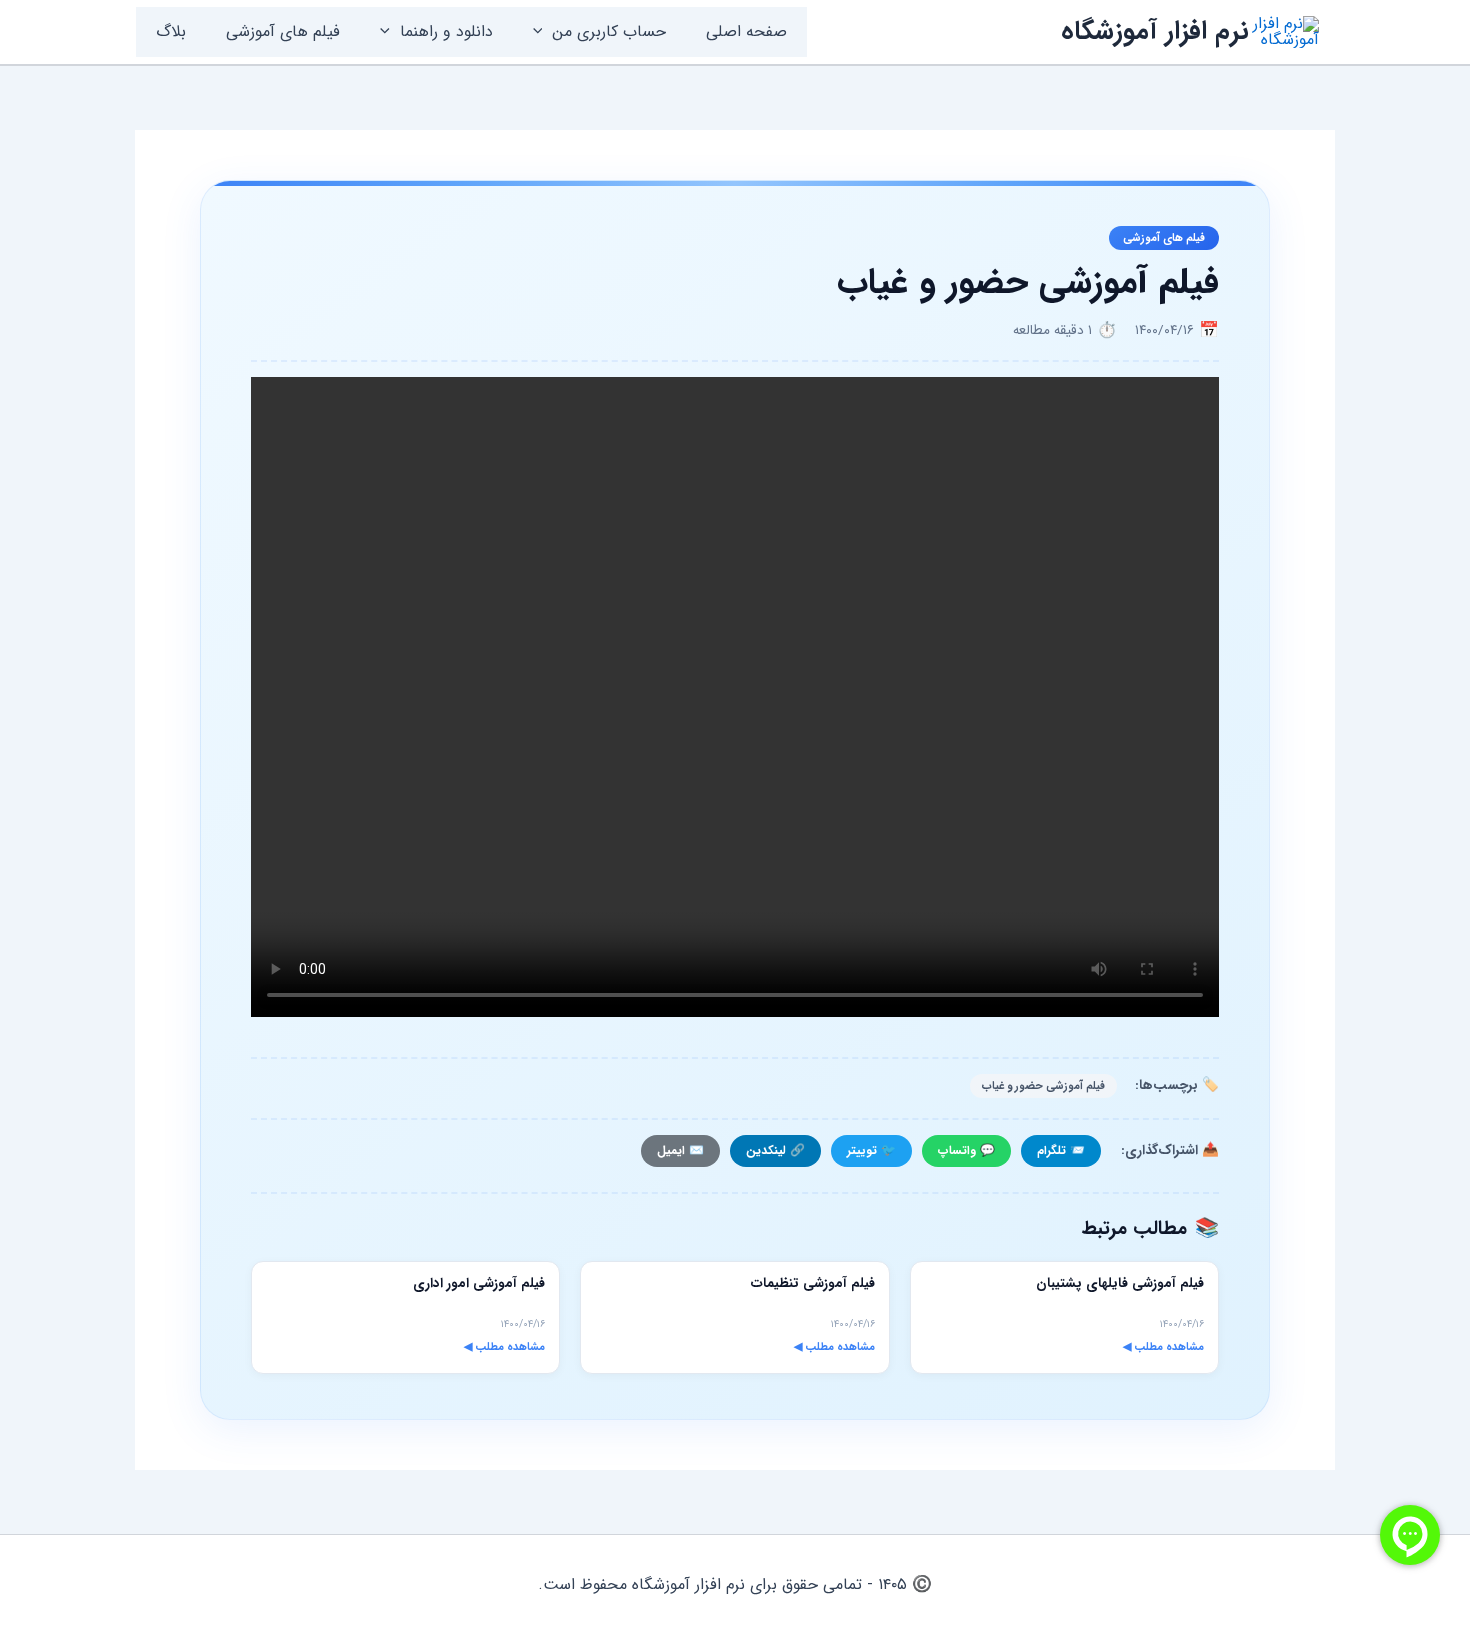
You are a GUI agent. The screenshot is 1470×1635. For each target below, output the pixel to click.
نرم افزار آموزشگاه (1155, 31)
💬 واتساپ (966, 1150)
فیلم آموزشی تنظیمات (813, 1283)
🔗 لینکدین (775, 1150)
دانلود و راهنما (446, 31)
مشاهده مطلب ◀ (1163, 1347)
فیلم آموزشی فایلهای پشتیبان (1120, 1283)
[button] (543, 32)
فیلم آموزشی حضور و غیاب (1043, 1086)
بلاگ (171, 31)
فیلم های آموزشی (283, 31)
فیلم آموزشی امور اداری (479, 1283)
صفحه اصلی (746, 31)
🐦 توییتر (871, 1150)
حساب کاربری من (609, 31)
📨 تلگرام (1061, 1150)
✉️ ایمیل (680, 1150)
